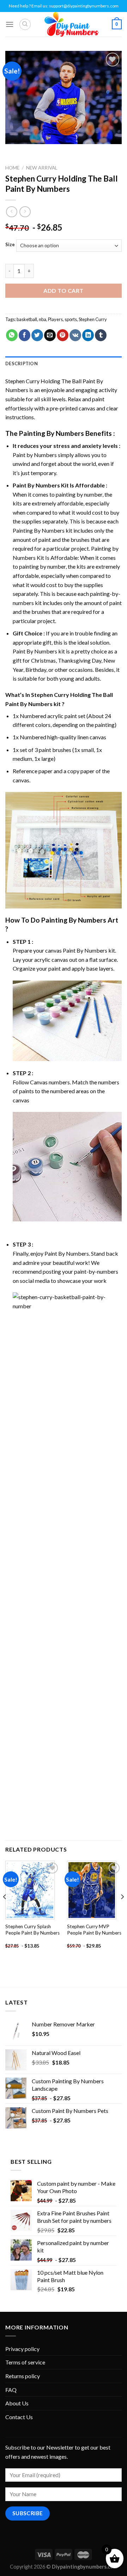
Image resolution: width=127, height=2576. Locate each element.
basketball (27, 319)
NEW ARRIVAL (42, 168)
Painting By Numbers (52, 433)
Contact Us (19, 2417)
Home (12, 168)
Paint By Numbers (36, 485)
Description (22, 363)
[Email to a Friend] (50, 335)
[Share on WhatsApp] (12, 335)
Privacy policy (22, 2349)
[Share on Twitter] (37, 335)
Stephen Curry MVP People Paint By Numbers (94, 1930)
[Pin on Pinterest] (63, 335)
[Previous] (5, 1911)
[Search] (25, 24)
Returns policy (23, 2376)
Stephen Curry (93, 319)
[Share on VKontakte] (75, 335)
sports (71, 319)
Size (10, 245)
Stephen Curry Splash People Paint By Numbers (32, 1930)
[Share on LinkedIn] (88, 335)
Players (55, 319)
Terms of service (25, 2362)
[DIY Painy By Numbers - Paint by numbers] (71, 24)
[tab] (64, 363)
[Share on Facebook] (25, 335)
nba (43, 319)
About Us (17, 2403)
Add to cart (63, 291)
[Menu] (10, 24)
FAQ (11, 2390)
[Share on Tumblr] (101, 335)
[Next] (122, 1911)
